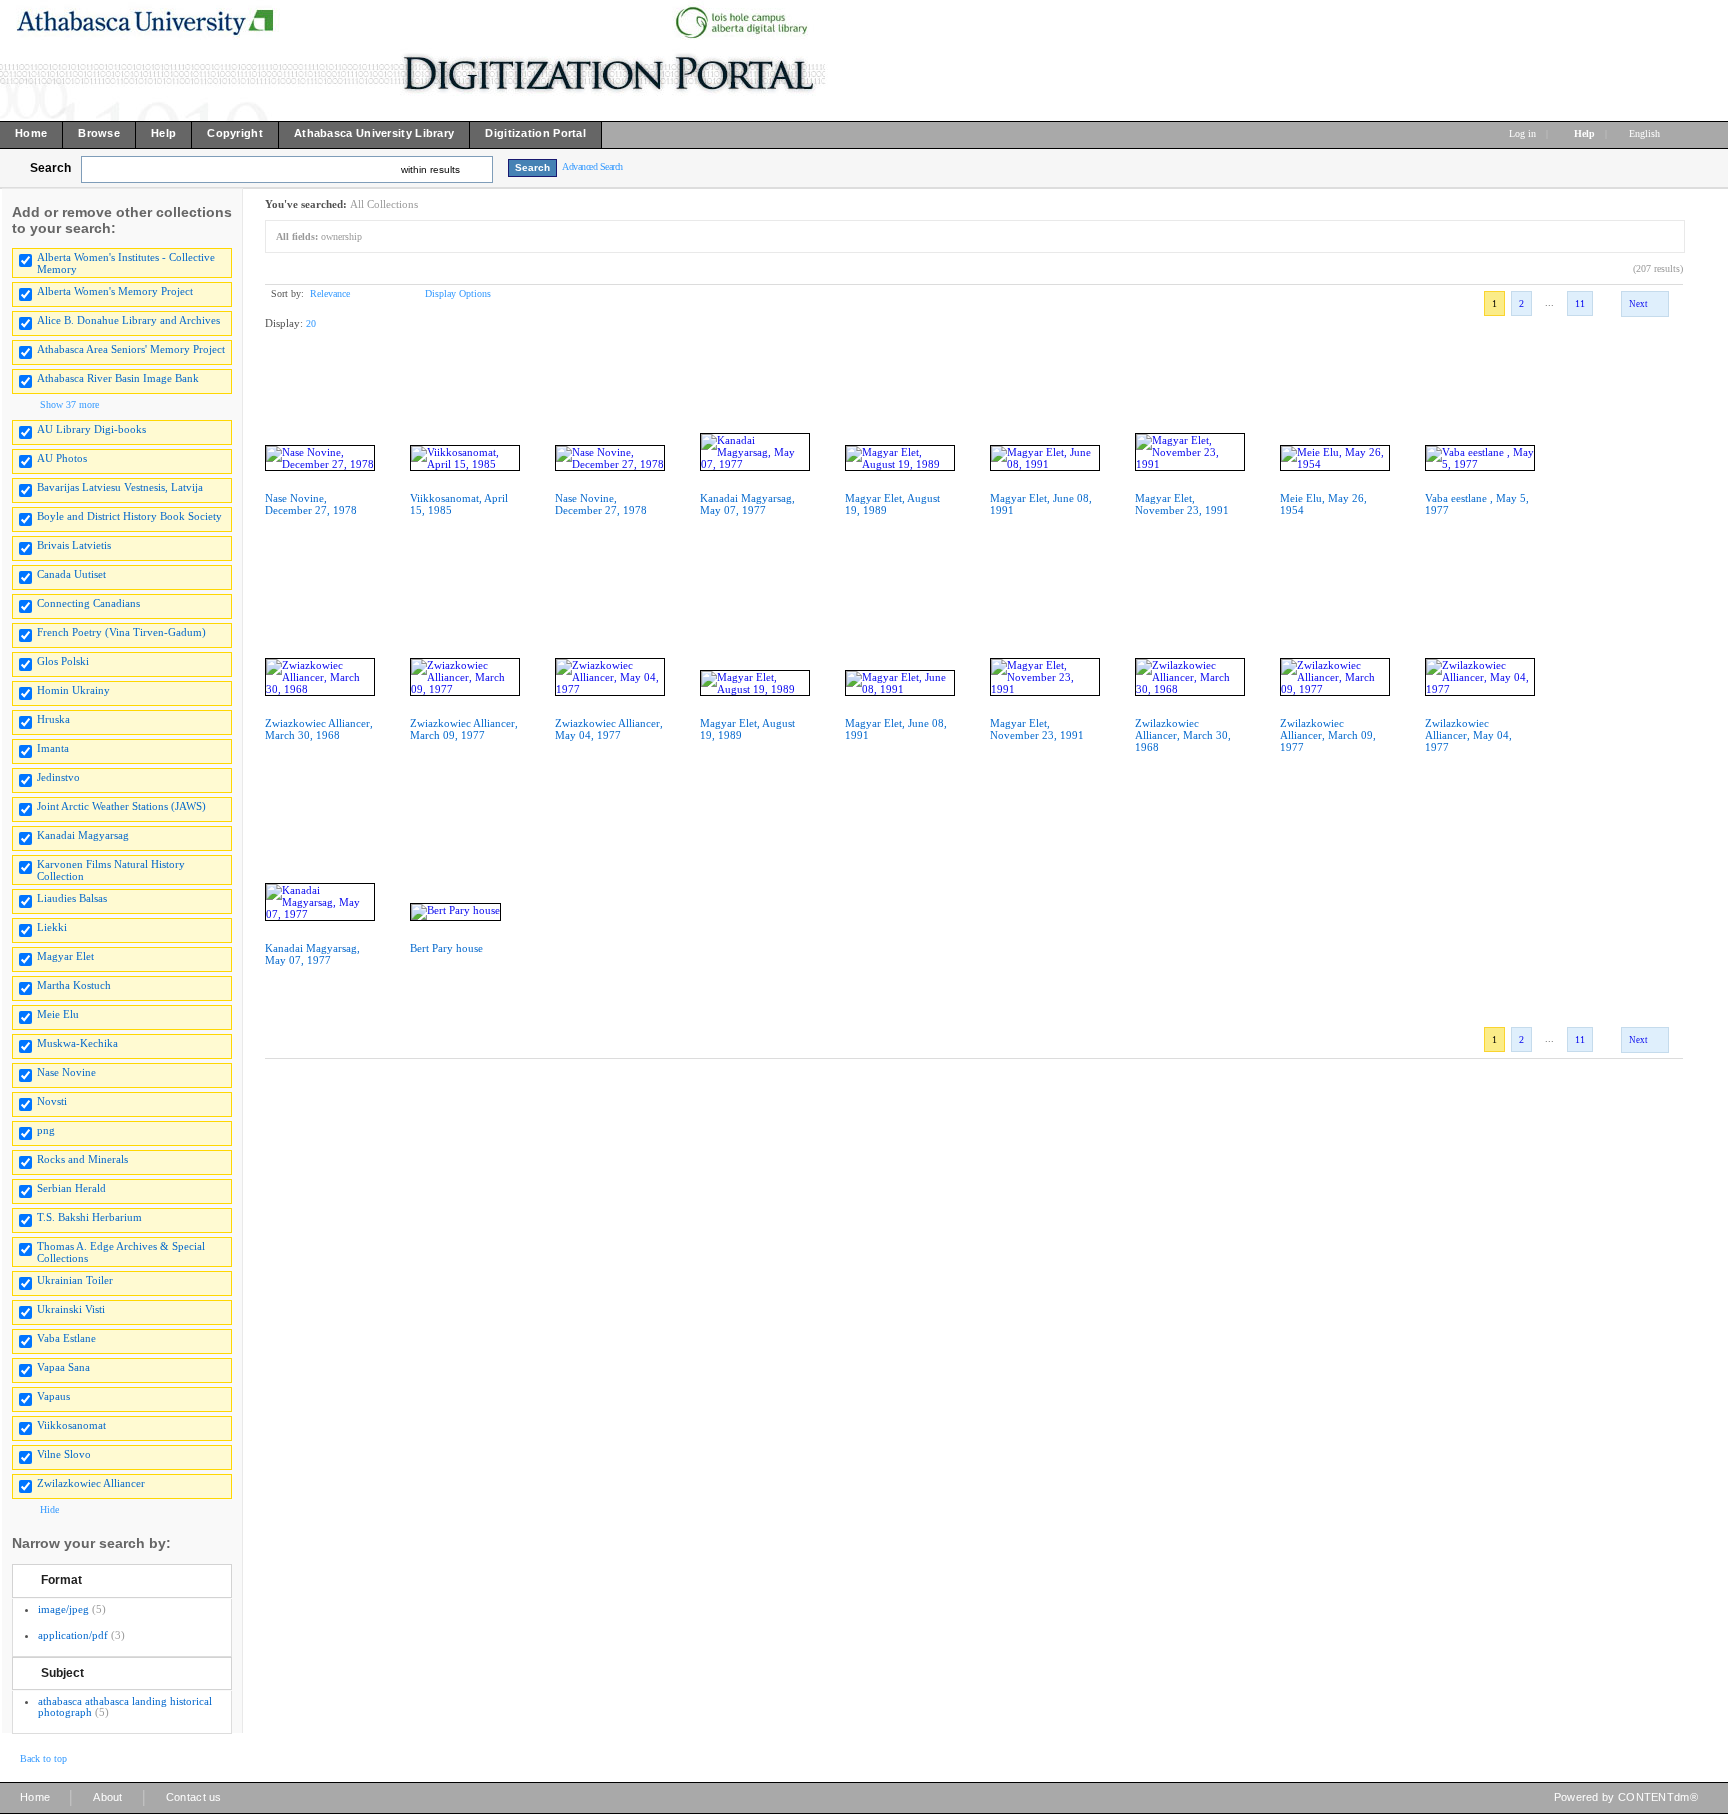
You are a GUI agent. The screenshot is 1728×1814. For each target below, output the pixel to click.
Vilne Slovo (64, 1454)
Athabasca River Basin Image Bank (118, 378)
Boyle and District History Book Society (129, 516)
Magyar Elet (65, 956)
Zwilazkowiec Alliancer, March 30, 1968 (1183, 735)
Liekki (52, 927)
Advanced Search (592, 166)
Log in (1522, 133)
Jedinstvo (58, 777)
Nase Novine (66, 1072)
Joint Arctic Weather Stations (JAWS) (121, 806)
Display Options (458, 293)
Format (61, 1580)
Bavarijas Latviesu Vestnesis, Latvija (120, 487)
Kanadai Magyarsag (83, 835)
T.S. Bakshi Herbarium (89, 1217)
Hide (49, 1509)
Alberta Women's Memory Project (115, 291)
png (46, 1130)
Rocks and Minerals (82, 1159)
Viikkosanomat (71, 1425)
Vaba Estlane (66, 1338)
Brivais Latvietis (74, 545)
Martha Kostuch (74, 985)
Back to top (43, 1758)
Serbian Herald (71, 1188)
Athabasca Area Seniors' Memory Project (131, 349)
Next (1638, 304)
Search (50, 168)
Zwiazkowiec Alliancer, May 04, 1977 (609, 729)
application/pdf (73, 1635)
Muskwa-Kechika (77, 1043)
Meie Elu (58, 1014)
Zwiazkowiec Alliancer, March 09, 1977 (464, 729)
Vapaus (53, 1396)
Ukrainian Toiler (75, 1280)
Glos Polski (63, 661)
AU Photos (62, 458)
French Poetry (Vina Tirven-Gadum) (121, 632)
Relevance (330, 293)
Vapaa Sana (63, 1367)
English (1646, 133)
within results (430, 169)
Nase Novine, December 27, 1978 (311, 504)
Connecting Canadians (88, 603)
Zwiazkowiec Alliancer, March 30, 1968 (319, 729)
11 (1580, 303)
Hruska (53, 719)
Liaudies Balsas (72, 898)
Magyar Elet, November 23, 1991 (1182, 504)
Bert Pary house (446, 948)
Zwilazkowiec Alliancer (91, 1483)
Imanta (53, 748)
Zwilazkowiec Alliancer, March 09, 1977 (1328, 735)
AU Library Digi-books (91, 429)
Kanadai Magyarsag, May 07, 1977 (747, 504)
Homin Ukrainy (73, 690)
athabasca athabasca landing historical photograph (125, 1706)
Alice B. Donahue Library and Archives (128, 320)
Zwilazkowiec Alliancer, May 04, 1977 (1468, 735)
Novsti (52, 1101)
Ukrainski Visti (71, 1309)
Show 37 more (69, 404)
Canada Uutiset (71, 574)
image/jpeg (63, 1609)
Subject (62, 1673)
